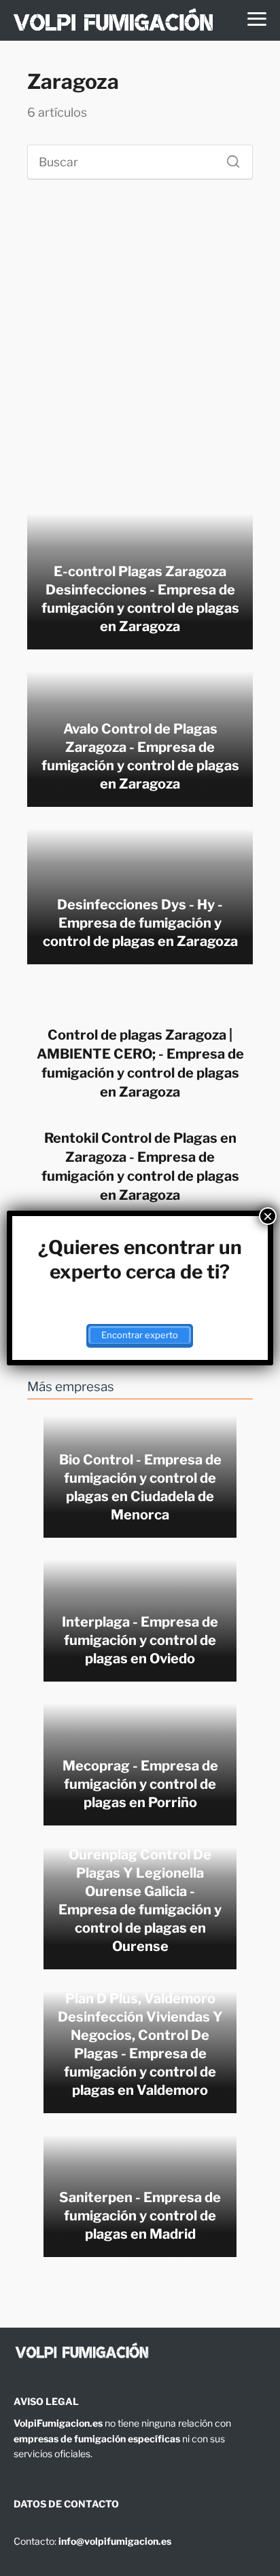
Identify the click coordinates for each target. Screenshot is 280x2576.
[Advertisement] (140, 352)
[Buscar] (228, 158)
